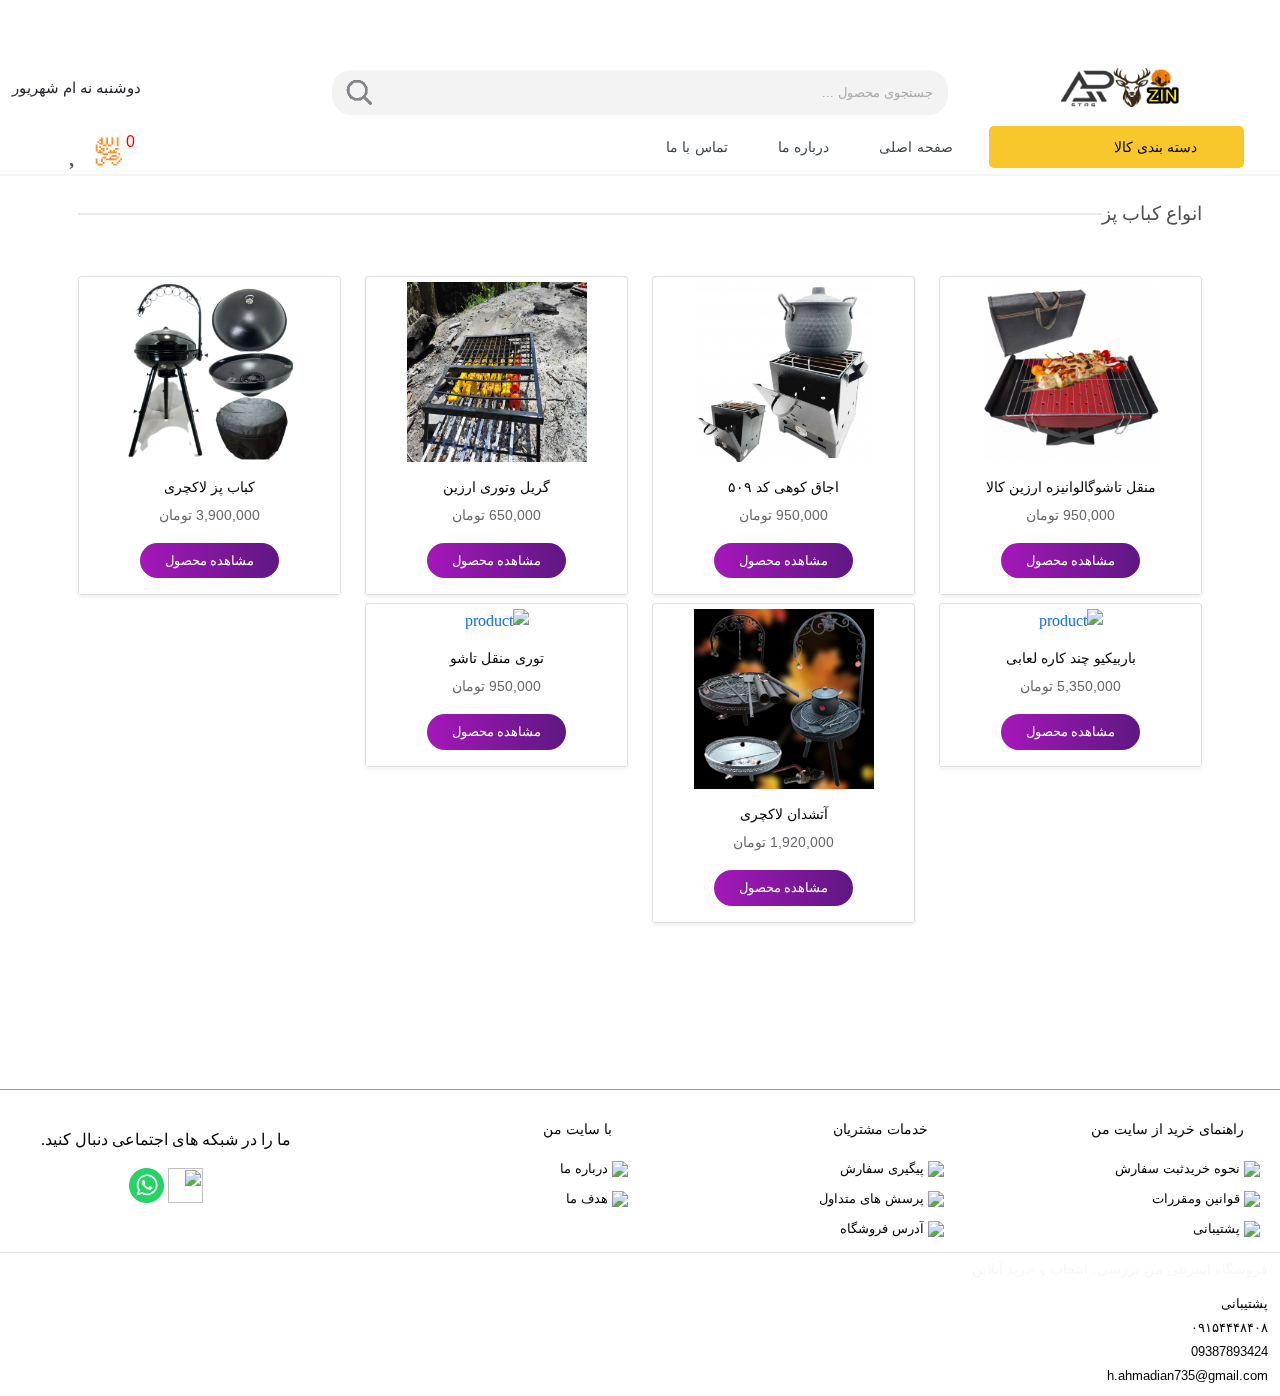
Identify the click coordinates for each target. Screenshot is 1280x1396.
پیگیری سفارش (884, 1168)
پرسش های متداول (873, 1198)
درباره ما (586, 1168)
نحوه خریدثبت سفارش (1179, 1168)
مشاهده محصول (1070, 560)
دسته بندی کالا (1155, 147)
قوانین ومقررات (1198, 1198)
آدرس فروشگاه (884, 1228)
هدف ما (589, 1198)
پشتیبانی (1218, 1228)
